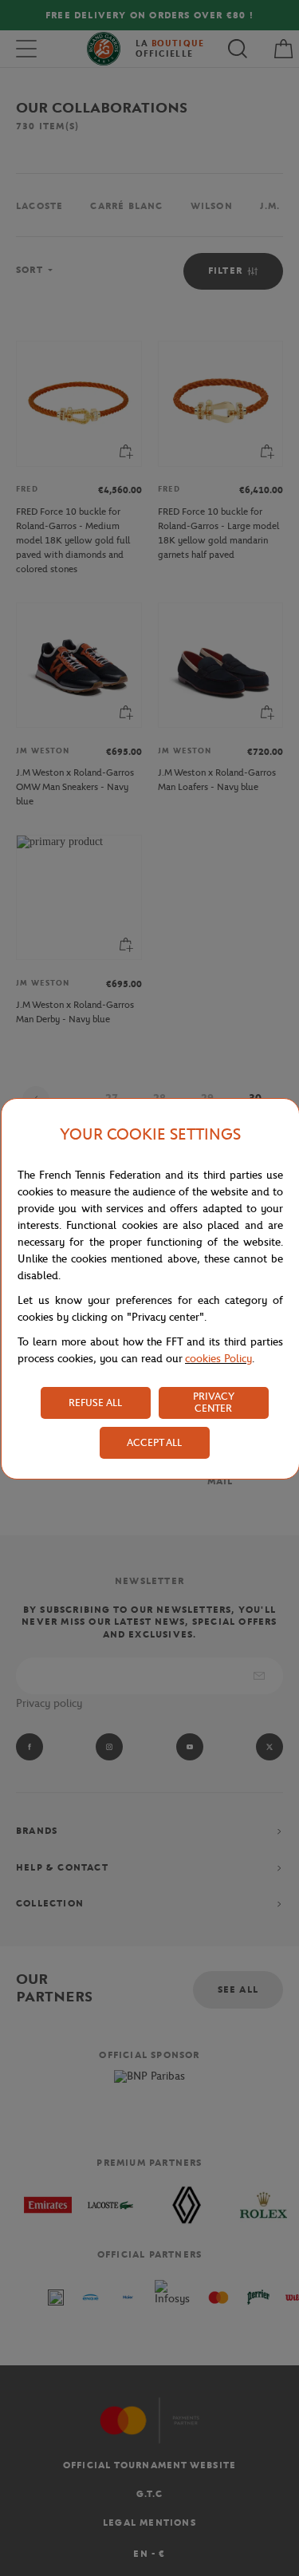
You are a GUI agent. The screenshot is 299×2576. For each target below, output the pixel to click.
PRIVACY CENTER (214, 1402)
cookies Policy (218, 1359)
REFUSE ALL (95, 1403)
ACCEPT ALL (154, 1442)
